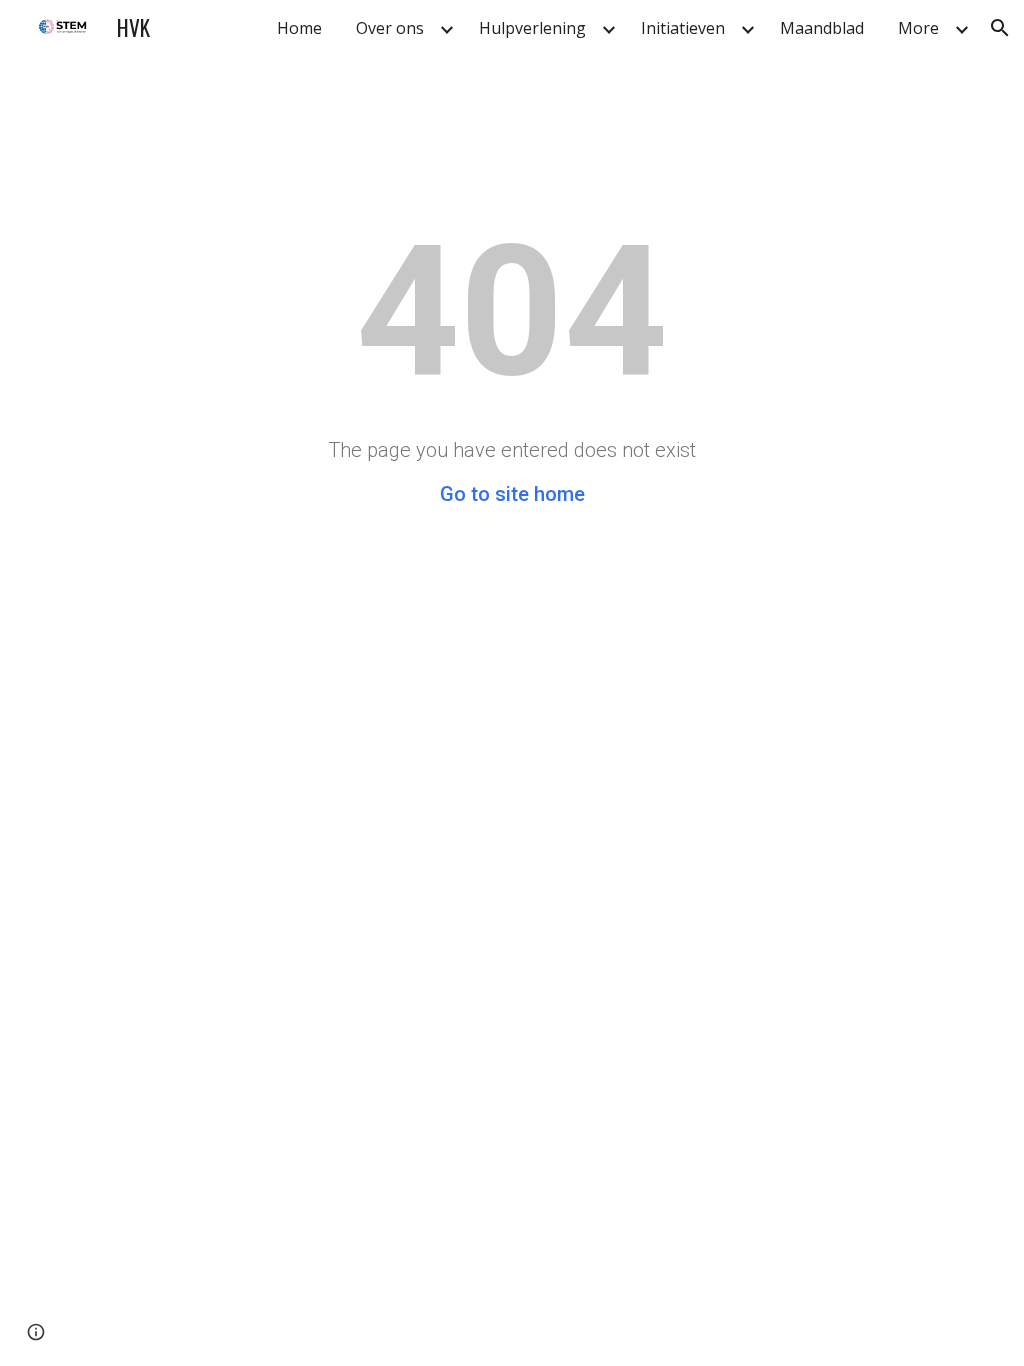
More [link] (918, 28)
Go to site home (512, 494)
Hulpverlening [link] (532, 28)
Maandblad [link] (822, 28)
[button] (1000, 28)
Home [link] (299, 28)
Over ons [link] (390, 28)
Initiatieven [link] (683, 28)
